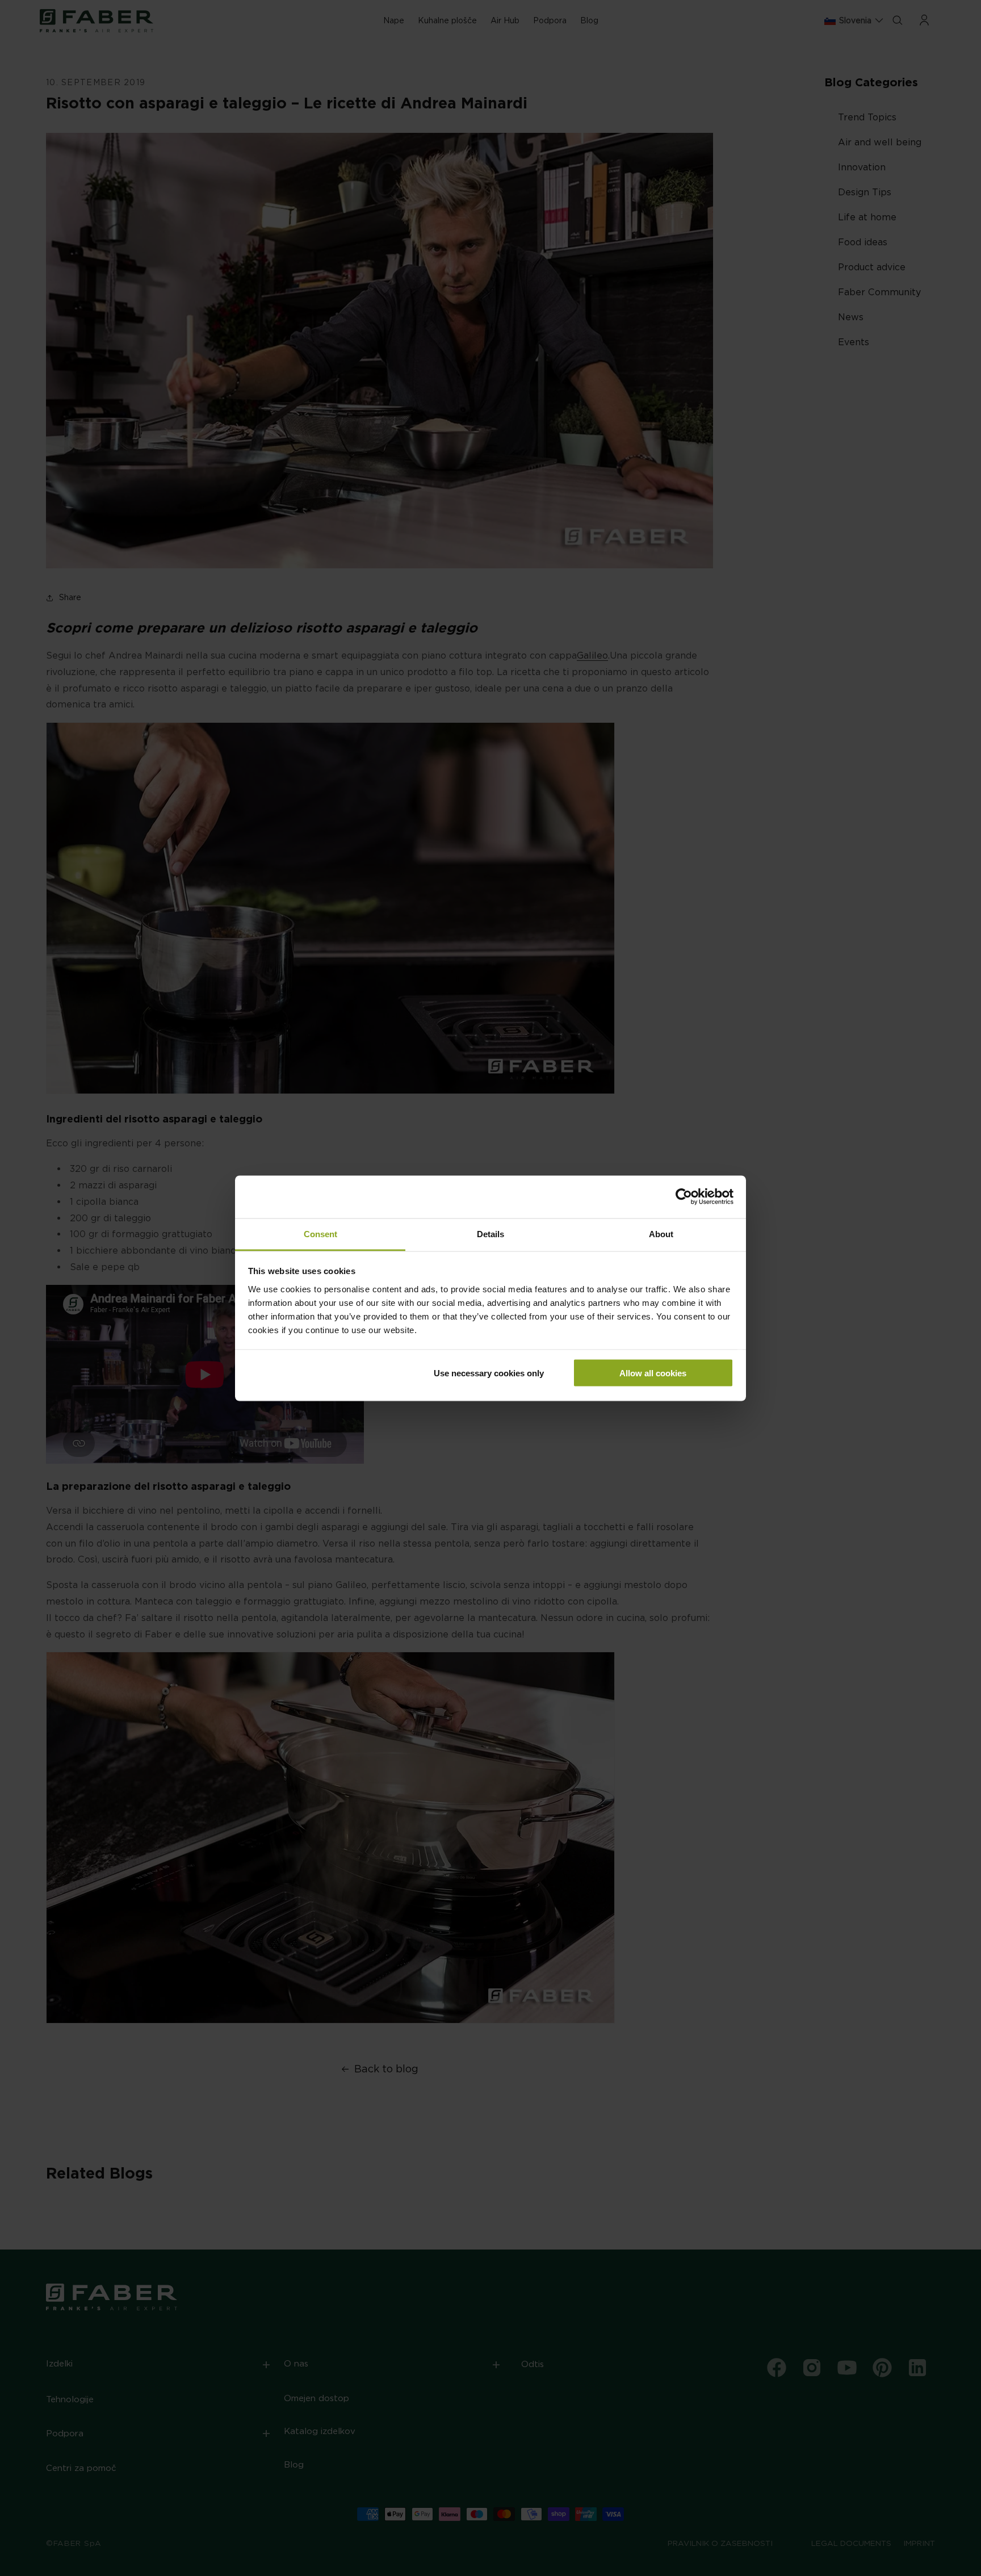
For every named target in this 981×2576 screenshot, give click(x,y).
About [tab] (661, 1233)
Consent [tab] (320, 1233)
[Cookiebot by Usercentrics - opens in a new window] (684, 1197)
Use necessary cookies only (489, 1373)
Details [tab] (491, 1233)
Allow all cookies (653, 1373)
